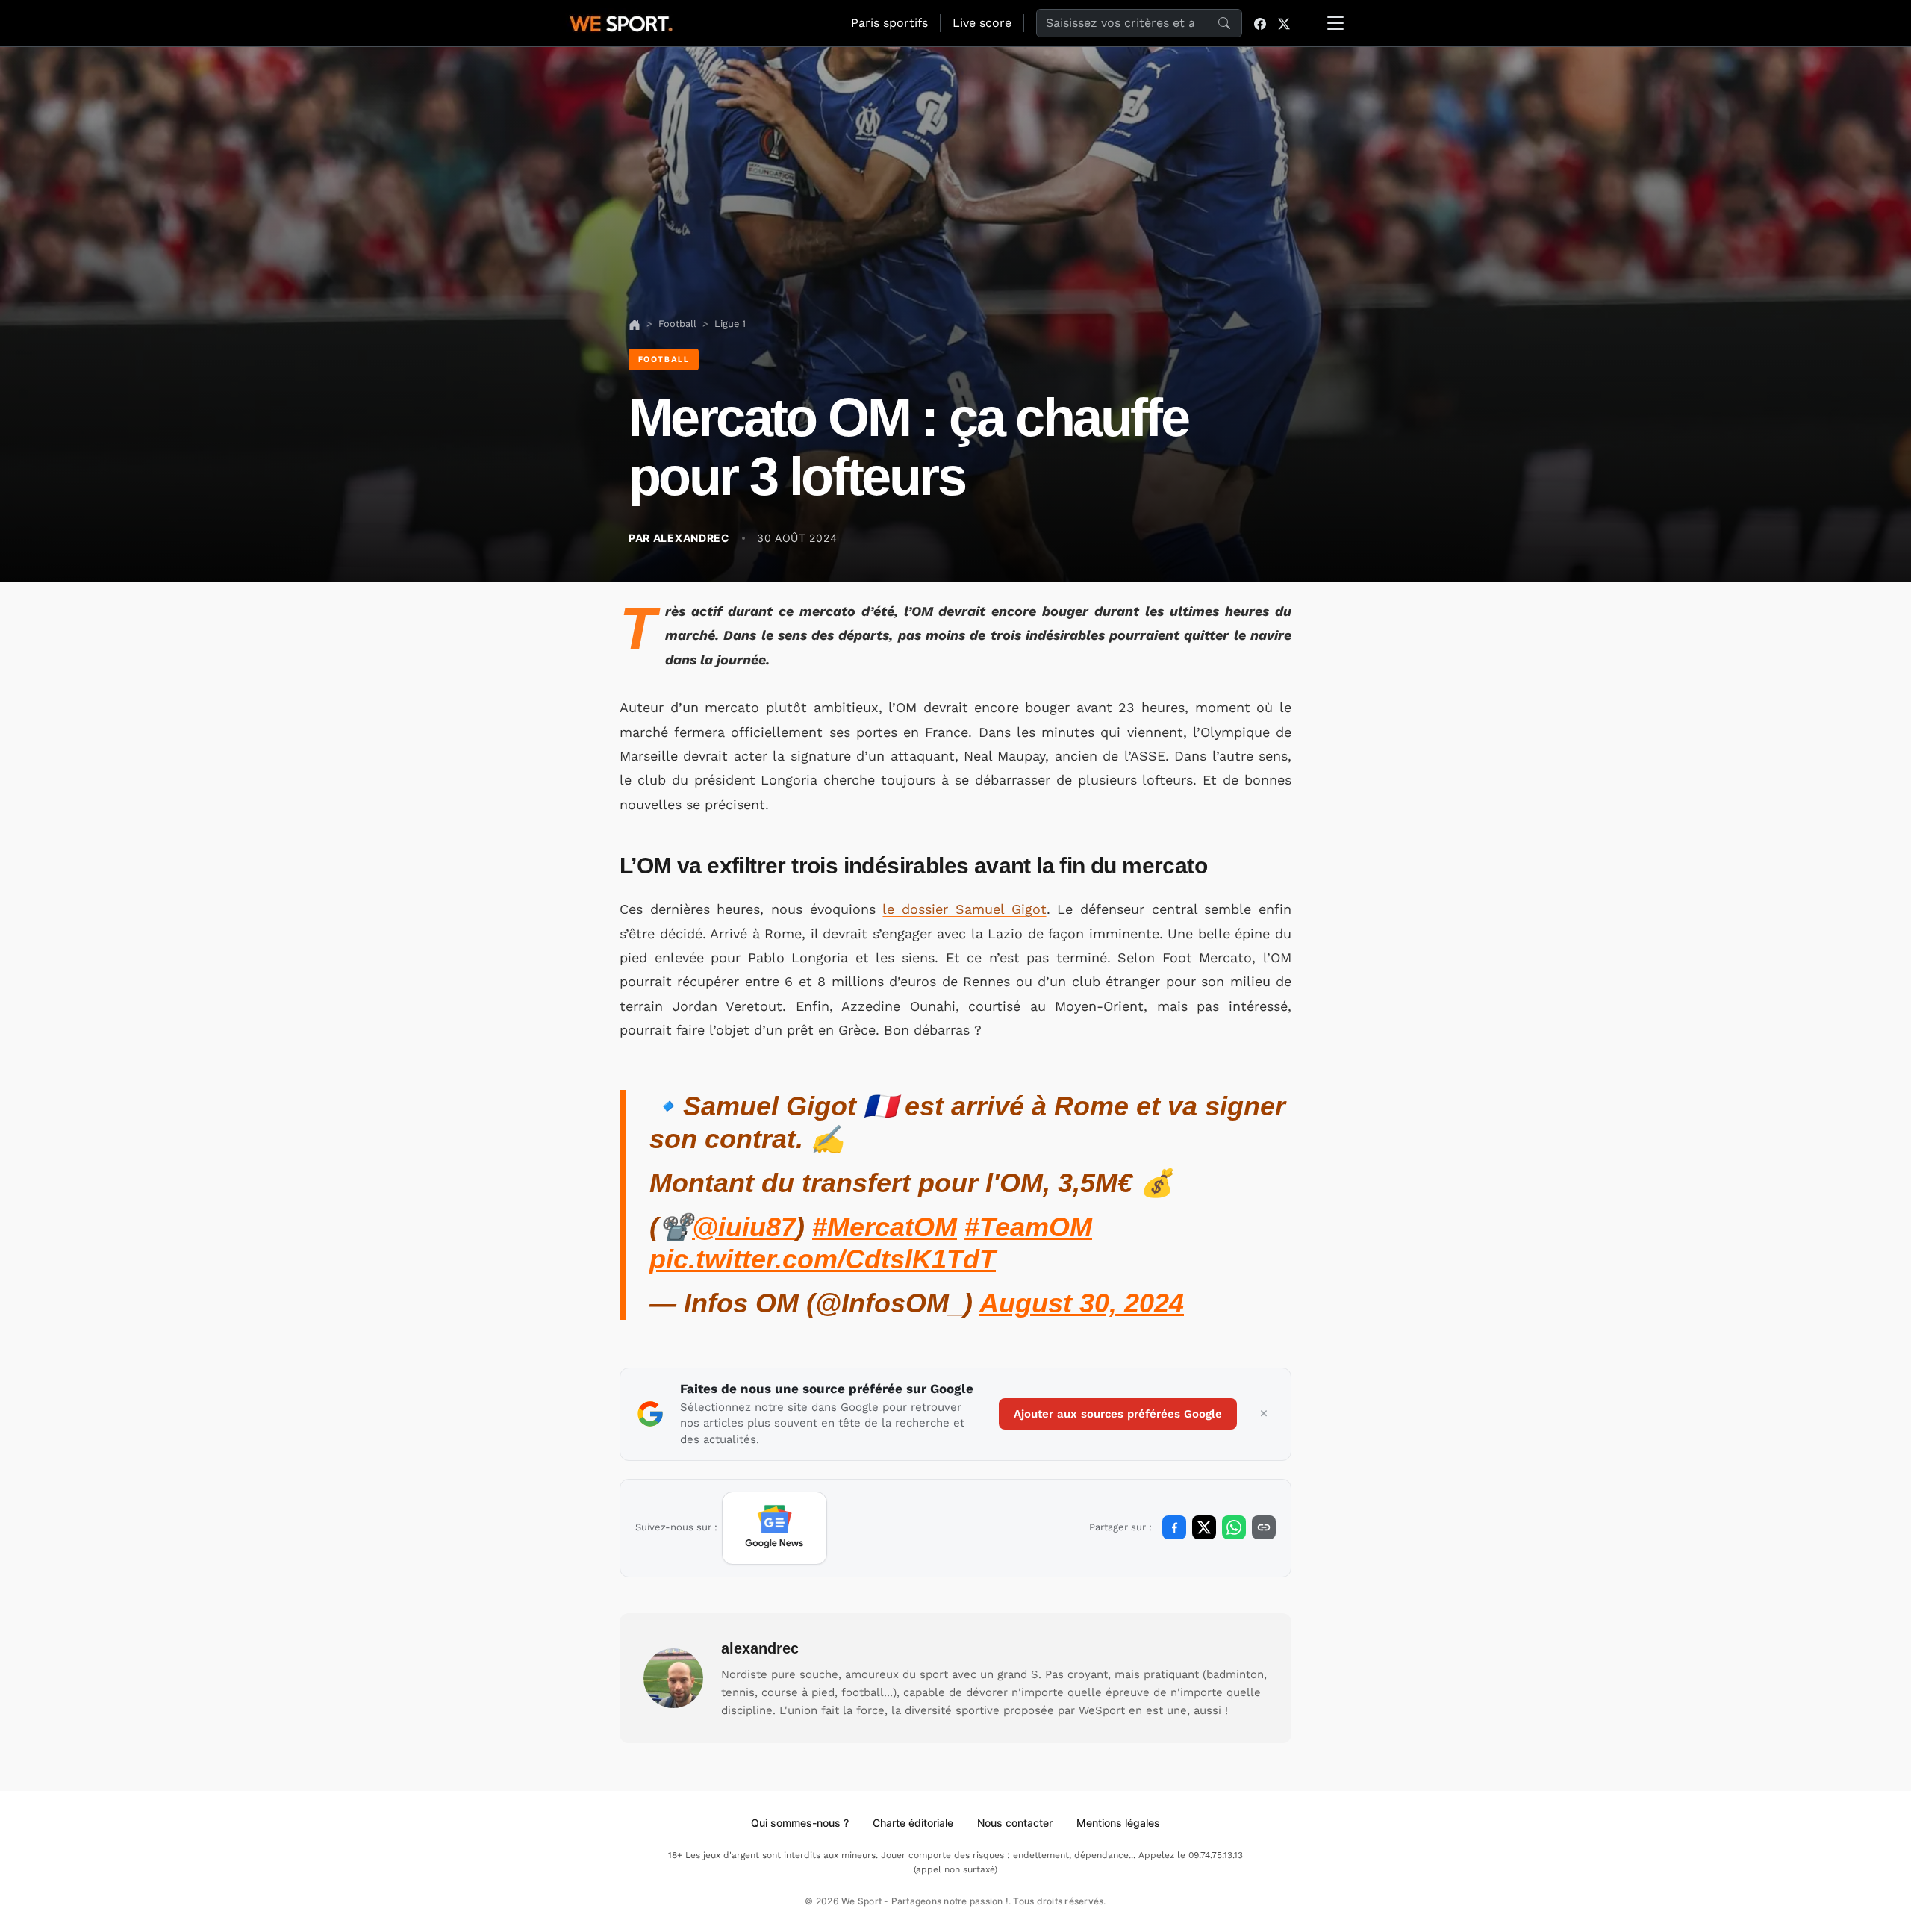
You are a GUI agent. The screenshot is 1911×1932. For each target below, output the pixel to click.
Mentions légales (1118, 1823)
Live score (982, 23)
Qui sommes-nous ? (800, 1823)
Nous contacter (1015, 1823)
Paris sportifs (889, 23)
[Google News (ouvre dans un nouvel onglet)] (774, 1528)
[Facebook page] (1260, 23)
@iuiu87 (744, 1227)
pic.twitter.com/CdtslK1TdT (823, 1259)
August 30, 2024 (1082, 1303)
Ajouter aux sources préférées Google (1118, 1414)
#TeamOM (1028, 1227)
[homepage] (621, 22)
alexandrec (760, 1648)
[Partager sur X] (1204, 1527)
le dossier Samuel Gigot (964, 909)
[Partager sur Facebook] (1174, 1527)
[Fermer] (1264, 1414)
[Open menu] (1335, 23)
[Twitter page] (1284, 23)
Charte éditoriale (913, 1823)
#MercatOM (885, 1227)
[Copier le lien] (1264, 1527)
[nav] (635, 324)
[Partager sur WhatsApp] (1234, 1527)
